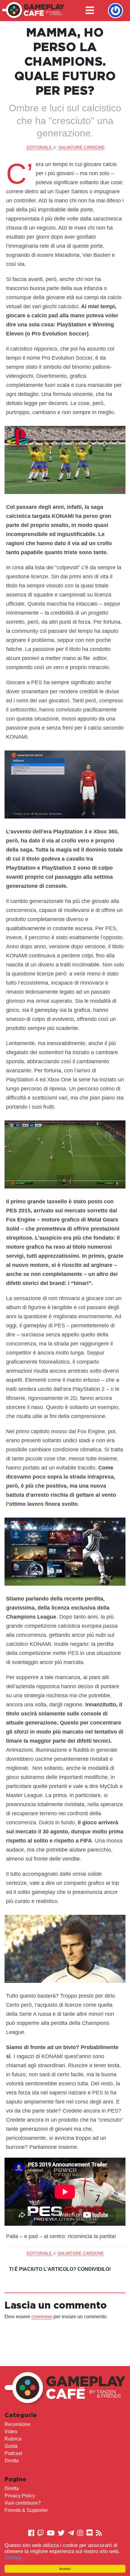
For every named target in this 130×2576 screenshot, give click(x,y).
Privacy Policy (20, 2496)
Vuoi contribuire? (23, 2503)
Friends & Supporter (26, 2510)
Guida (11, 2446)
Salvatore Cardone (81, 147)
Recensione (18, 2424)
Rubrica (13, 2439)
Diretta (12, 2461)
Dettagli (13, 2558)
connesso (42, 2317)
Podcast (13, 2453)
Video (11, 2432)
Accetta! (65, 2569)
